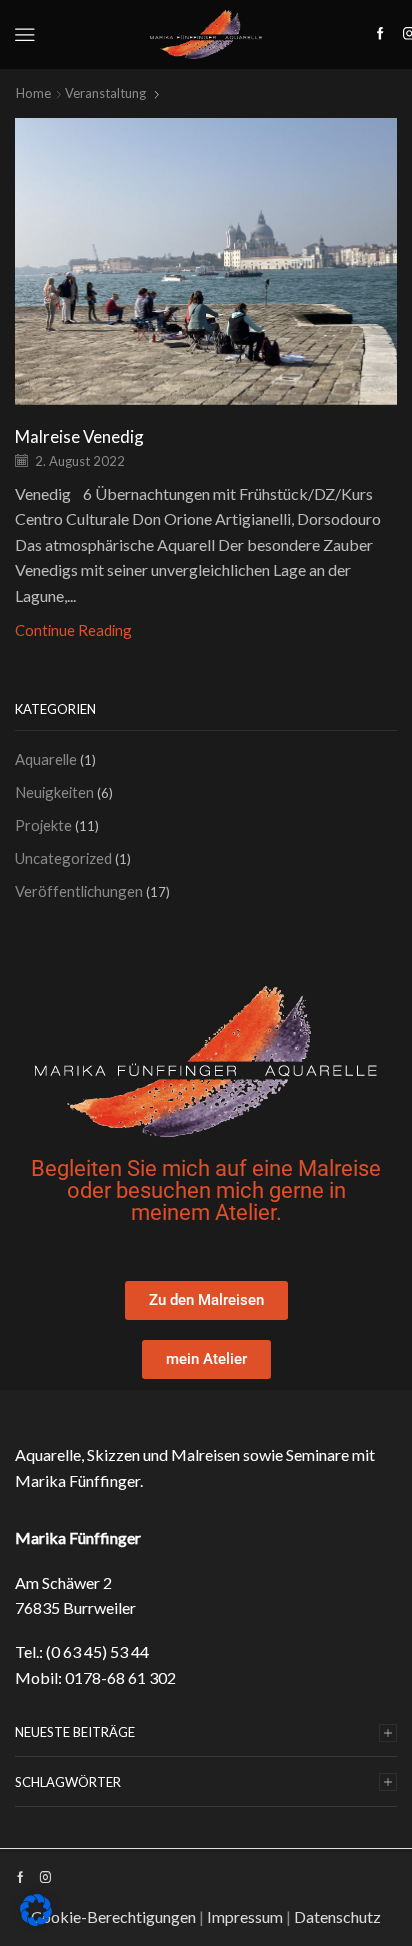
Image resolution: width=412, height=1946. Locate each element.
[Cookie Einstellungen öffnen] (36, 1921)
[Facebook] (380, 34)
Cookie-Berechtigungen (113, 1916)
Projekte (43, 825)
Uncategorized (63, 858)
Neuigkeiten (54, 792)
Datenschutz (337, 1916)
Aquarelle (46, 759)
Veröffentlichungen (79, 891)
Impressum (245, 1916)
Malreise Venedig (79, 436)
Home (33, 93)
